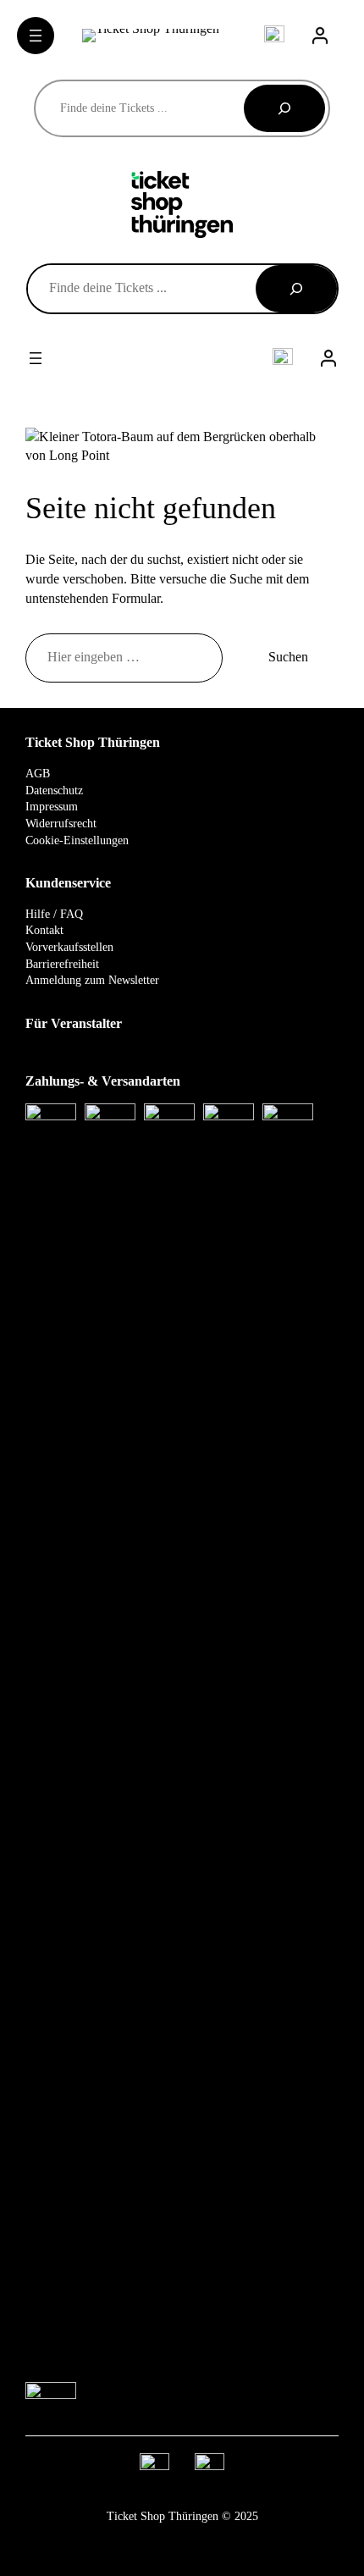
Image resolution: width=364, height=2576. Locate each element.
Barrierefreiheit (62, 964)
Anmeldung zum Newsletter (92, 980)
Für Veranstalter (74, 1024)
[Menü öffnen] (36, 36)
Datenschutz (54, 790)
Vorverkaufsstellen (69, 947)
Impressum (52, 807)
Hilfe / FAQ (54, 914)
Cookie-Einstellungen (77, 840)
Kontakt (44, 930)
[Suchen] (284, 108)
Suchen (288, 657)
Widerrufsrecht (61, 824)
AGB (38, 774)
